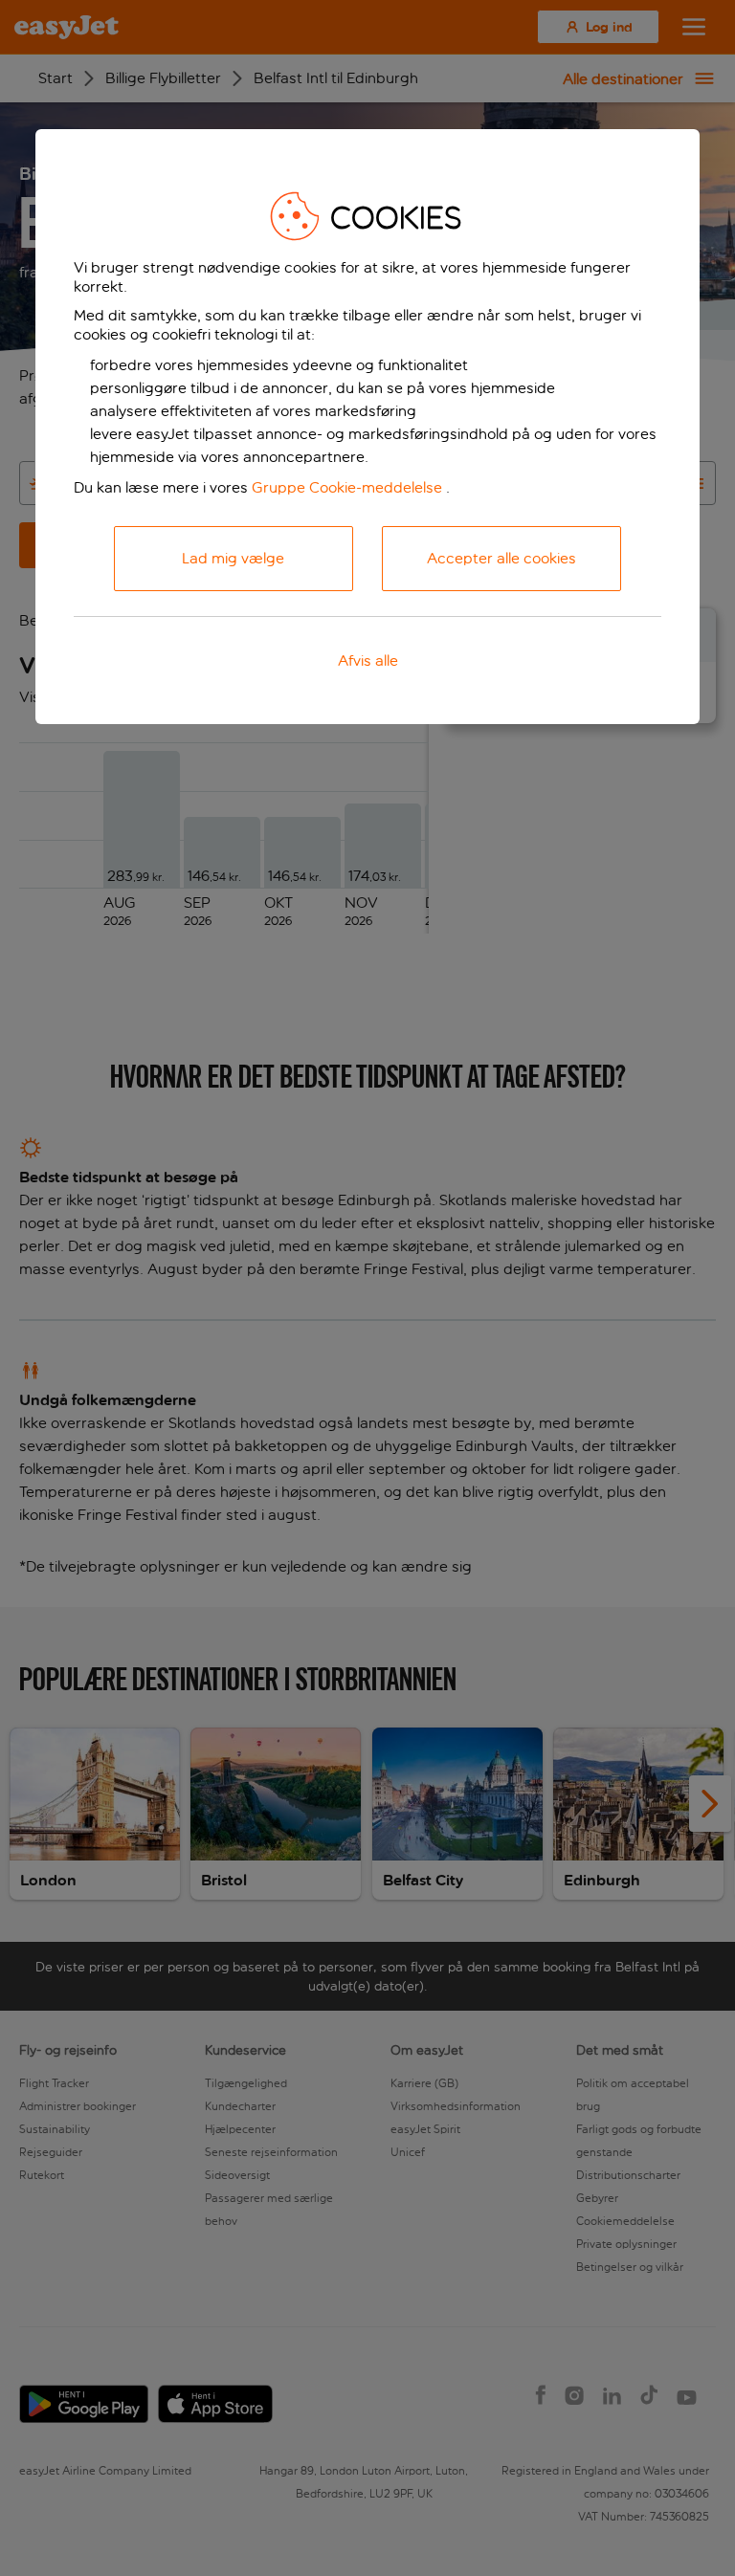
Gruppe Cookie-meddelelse (347, 487)
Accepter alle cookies (501, 558)
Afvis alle (368, 661)
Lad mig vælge (233, 558)
